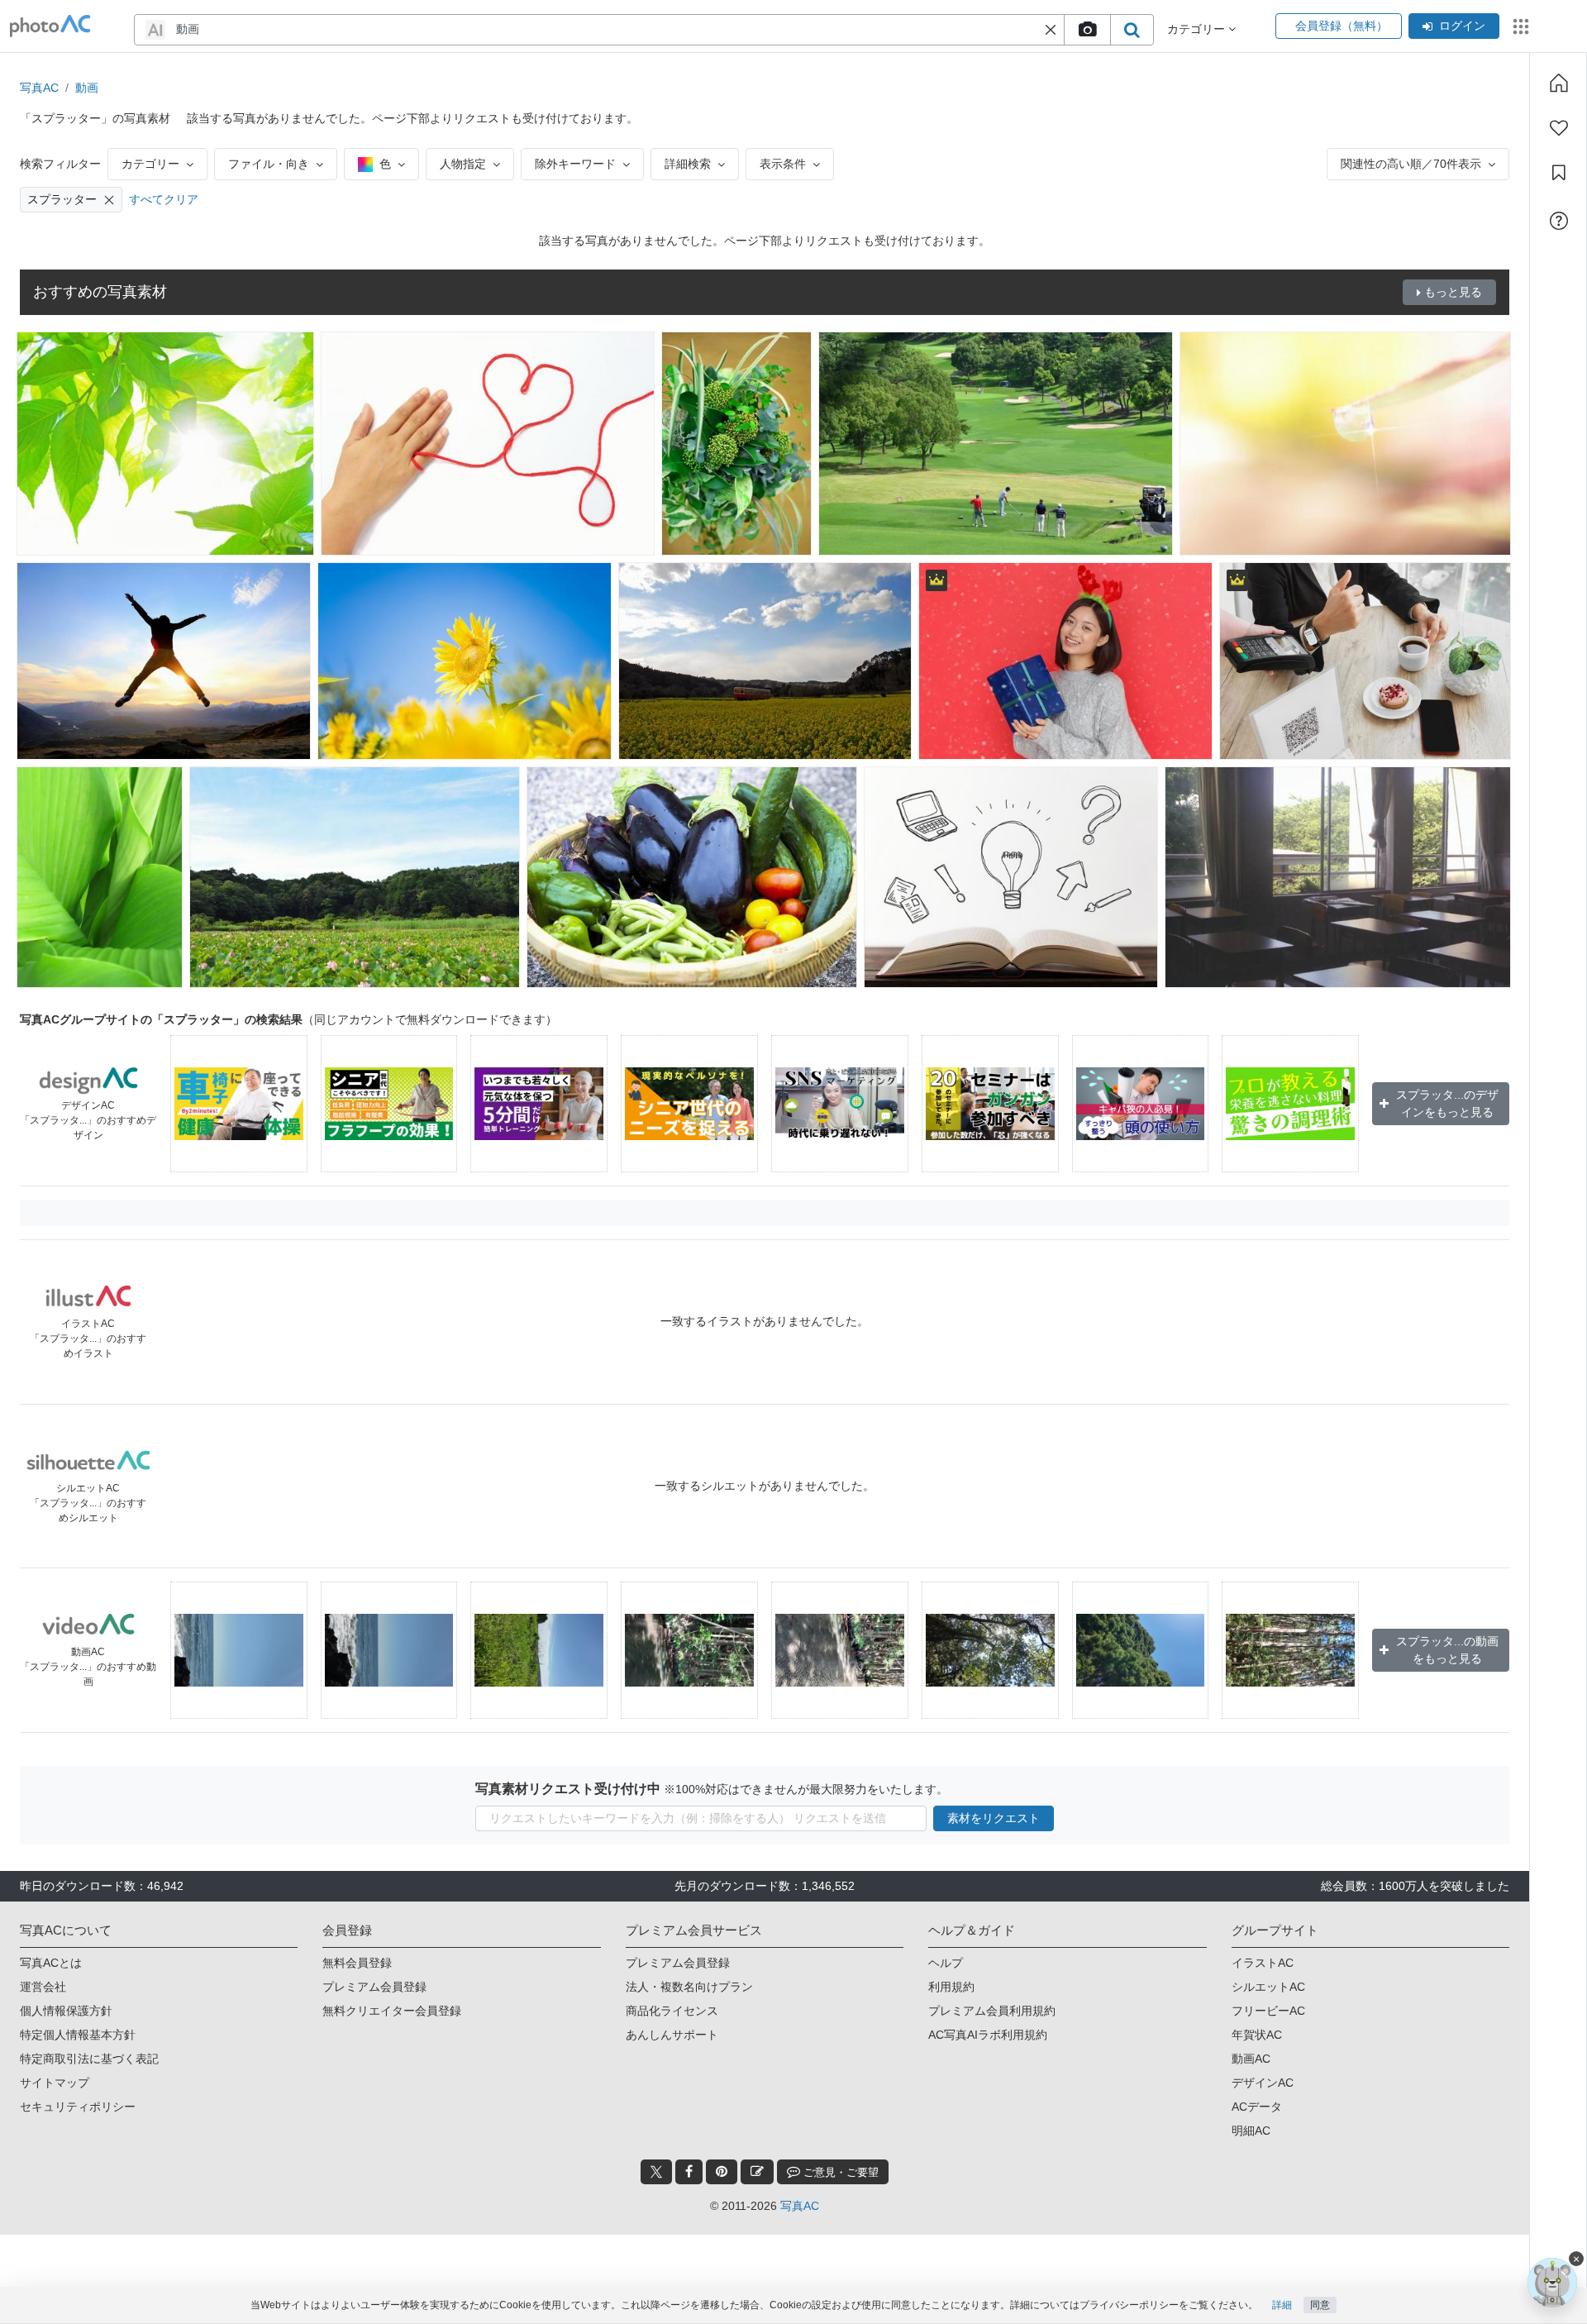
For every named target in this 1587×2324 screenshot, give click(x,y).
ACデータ (1257, 2107)
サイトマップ (55, 2083)
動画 (87, 88)
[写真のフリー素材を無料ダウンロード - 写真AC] (50, 26)
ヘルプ (946, 1963)
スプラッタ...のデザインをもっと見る (1447, 1103)
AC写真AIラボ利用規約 (988, 2035)
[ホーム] (1559, 83)
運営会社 (43, 1987)
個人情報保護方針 (66, 2011)
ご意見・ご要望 (839, 2172)
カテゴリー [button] (1198, 29)
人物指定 (463, 164)
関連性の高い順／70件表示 (1411, 164)
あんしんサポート (672, 2035)
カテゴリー (150, 164)
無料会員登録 (357, 1963)
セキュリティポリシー (78, 2107)
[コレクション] (1559, 173)
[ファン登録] (1559, 128)
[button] (1051, 30)
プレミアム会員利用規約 (992, 2011)
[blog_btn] (757, 2172)
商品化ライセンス (672, 2011)
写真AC (39, 88)
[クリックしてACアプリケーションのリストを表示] (1521, 26)
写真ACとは (51, 1963)
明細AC (1251, 2131)
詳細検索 (688, 164)
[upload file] (1087, 30)
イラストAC (1263, 1963)
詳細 (1282, 2305)
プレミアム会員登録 (374, 1987)
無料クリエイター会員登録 (392, 2011)
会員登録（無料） (1339, 26)
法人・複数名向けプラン (689, 1987)
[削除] (109, 200)
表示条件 (783, 164)
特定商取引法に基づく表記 (89, 2059)
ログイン (1462, 26)
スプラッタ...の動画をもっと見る (1447, 1650)
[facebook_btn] (689, 2172)
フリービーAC (1268, 2011)
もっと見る (1453, 292)
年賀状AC (1257, 2035)
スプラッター (62, 199)
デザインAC (1263, 2083)
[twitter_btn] (656, 2172)
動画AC (1251, 2059)
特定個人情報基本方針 (78, 2035)
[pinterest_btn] (722, 2172)
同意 (1320, 2305)
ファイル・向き (269, 164)
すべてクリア (164, 199)
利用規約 (951, 1987)
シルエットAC (1268, 1987)
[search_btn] (1132, 30)
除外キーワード (575, 164)
